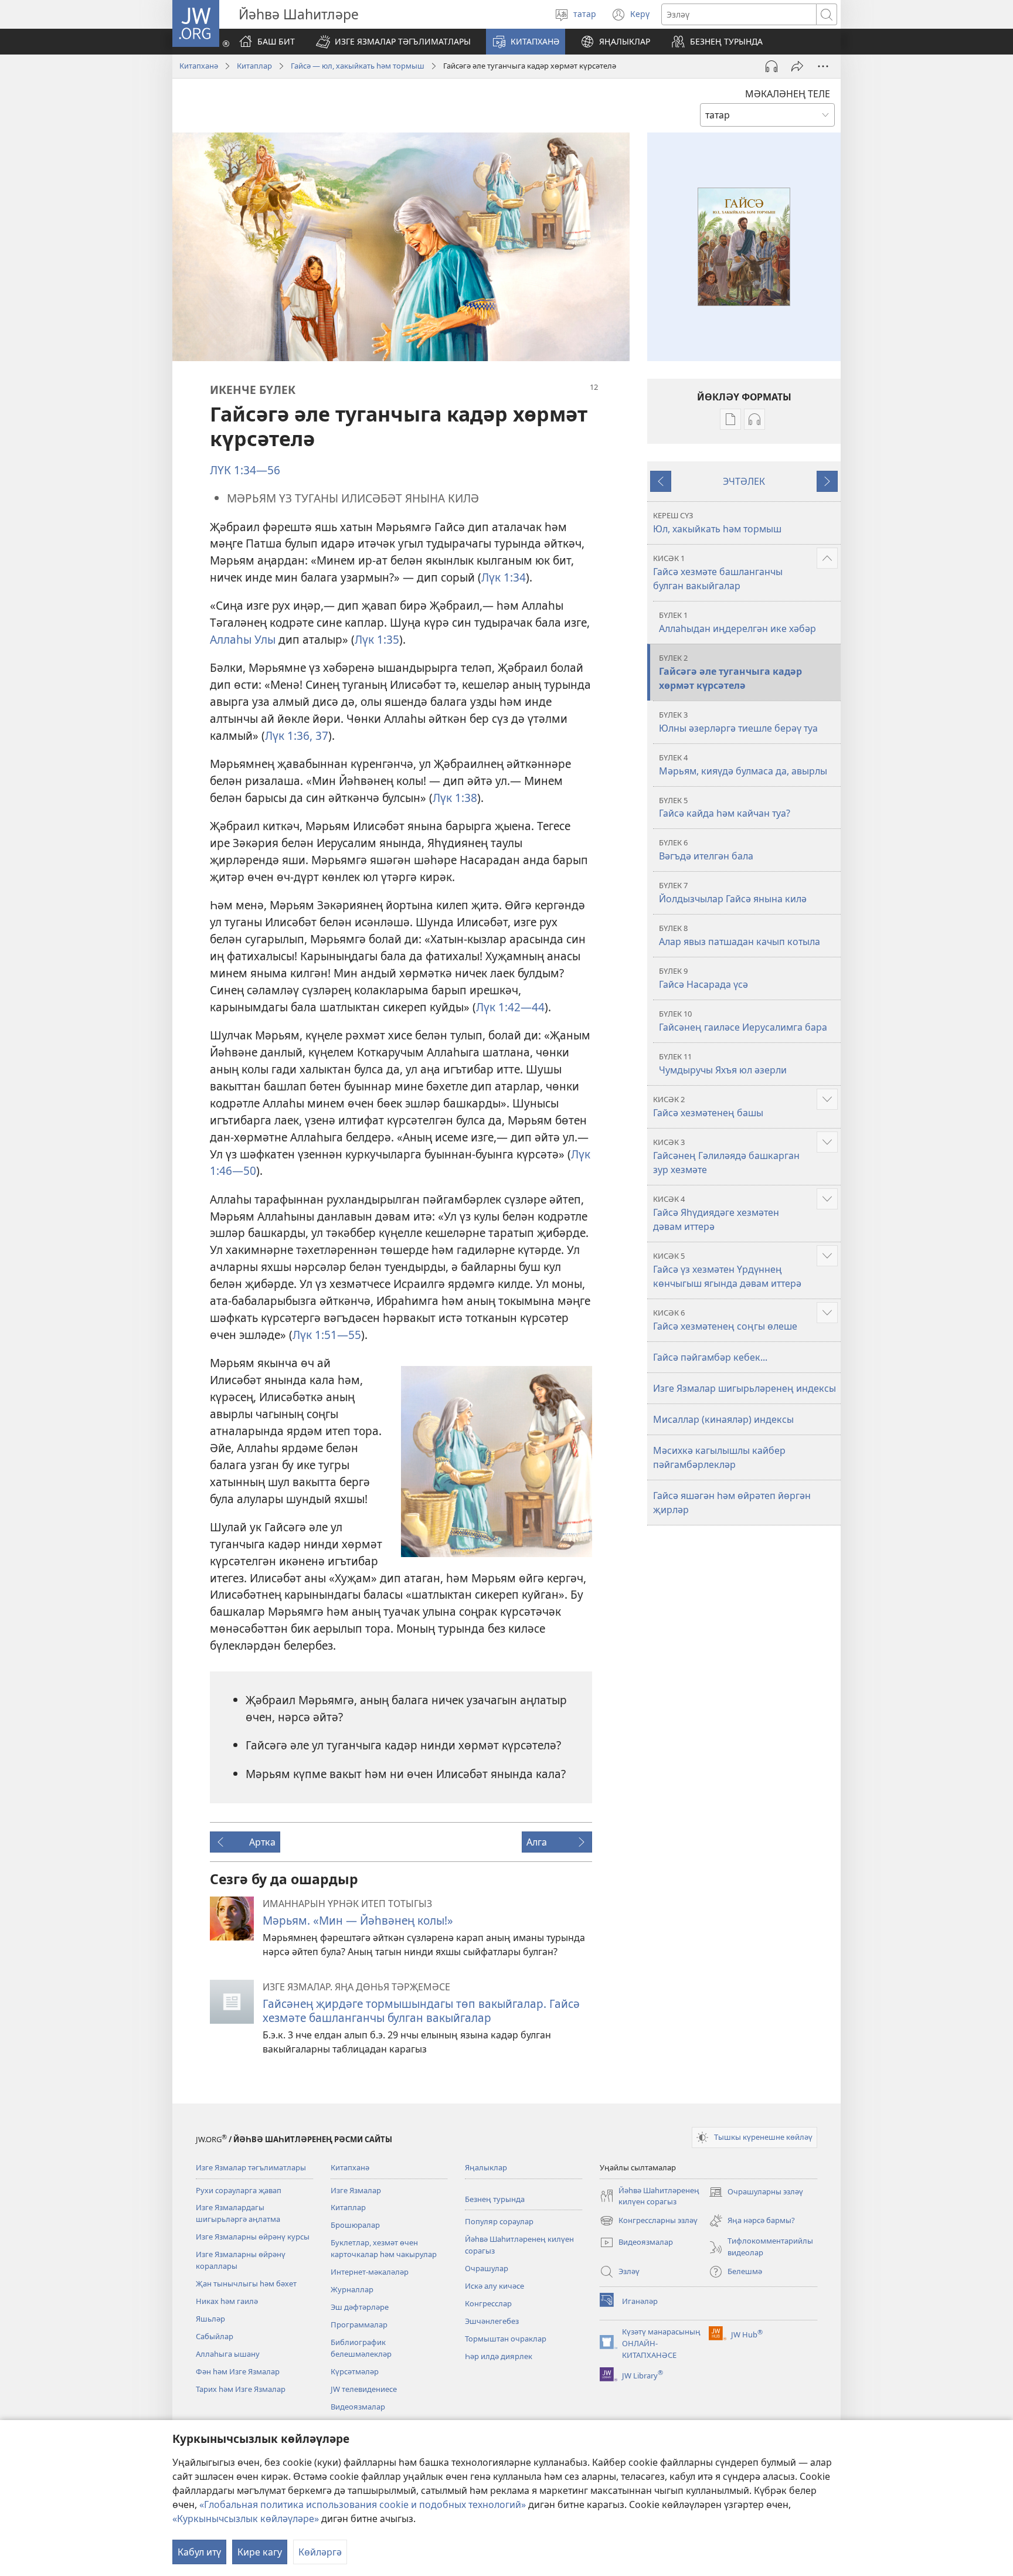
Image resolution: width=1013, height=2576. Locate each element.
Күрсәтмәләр (355, 2371)
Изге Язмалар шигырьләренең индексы (745, 1388)
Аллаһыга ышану (228, 2354)
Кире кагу (260, 2552)
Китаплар (254, 66)
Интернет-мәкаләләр (370, 2272)
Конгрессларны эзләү (649, 2221)
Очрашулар (487, 2268)
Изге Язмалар (356, 2190)
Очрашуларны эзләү (756, 2193)
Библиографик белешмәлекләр (361, 2348)
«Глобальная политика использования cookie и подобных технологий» (363, 2504)
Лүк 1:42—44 (510, 1007)
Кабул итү (199, 2552)
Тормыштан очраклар (506, 2339)
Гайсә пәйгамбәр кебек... (710, 1357)
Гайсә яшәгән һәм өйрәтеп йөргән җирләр (732, 1503)
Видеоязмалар (358, 2407)
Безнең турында (495, 2199)
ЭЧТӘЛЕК (744, 481)
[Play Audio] (771, 66)
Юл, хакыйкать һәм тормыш (717, 523)
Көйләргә (320, 2552)
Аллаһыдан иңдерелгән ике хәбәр (737, 622)
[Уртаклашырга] (797, 66)
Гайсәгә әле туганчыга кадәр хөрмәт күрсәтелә (730, 672)
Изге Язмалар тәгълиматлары (251, 2167)
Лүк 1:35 (377, 639)
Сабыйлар (215, 2336)
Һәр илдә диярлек (499, 2356)
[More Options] (823, 66)
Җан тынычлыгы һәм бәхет (246, 2283)
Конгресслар (488, 2303)
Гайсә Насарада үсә (703, 978)
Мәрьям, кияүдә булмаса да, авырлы (743, 765)
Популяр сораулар (499, 2221)
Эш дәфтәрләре (360, 2307)
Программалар (359, 2324)
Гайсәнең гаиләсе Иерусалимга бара (743, 1021)
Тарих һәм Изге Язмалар (241, 2389)
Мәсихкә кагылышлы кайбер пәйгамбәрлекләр (719, 1457)
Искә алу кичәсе (494, 2286)
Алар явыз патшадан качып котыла (740, 935)
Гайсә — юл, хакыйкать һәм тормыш (358, 66)
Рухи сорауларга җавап (239, 2190)
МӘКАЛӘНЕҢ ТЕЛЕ (788, 94)
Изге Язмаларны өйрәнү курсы (253, 2237)
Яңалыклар (486, 2167)
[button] (393, 42)
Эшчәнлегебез (492, 2321)
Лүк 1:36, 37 (297, 735)
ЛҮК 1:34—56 (245, 470)
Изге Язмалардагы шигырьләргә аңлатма (238, 2213)
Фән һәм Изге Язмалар (238, 2371)
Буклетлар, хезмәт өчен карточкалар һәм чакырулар (384, 2248)
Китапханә (199, 66)
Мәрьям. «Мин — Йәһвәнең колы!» (358, 1920)
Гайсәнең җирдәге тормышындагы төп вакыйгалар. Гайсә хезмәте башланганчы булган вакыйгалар (421, 2011)
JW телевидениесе (364, 2389)
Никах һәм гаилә (227, 2301)
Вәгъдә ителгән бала (706, 850)
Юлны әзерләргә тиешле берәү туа (738, 722)
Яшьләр (210, 2319)
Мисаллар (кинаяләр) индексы (723, 1419)
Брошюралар (355, 2225)
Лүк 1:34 (504, 577)
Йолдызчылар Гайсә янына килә (733, 893)
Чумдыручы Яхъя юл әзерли (723, 1064)
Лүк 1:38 (455, 798)
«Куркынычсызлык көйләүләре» (246, 2519)
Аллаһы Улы (243, 639)
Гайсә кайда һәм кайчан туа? (725, 808)
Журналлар (352, 2289)
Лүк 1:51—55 (327, 1335)
